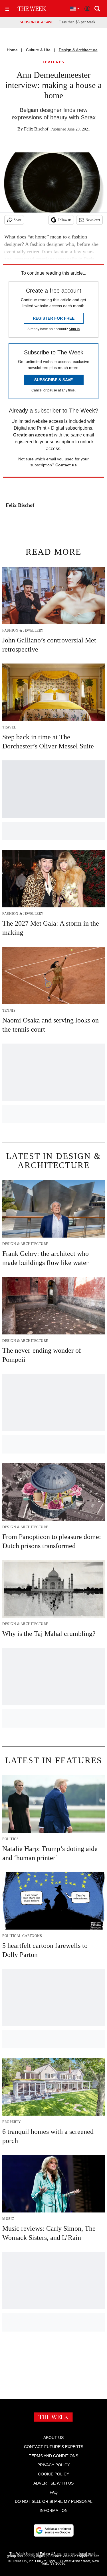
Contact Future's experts (54, 2447)
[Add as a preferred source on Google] (54, 2530)
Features (54, 62)
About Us (53, 2438)
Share (18, 220)
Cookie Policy (53, 2474)
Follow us (64, 220)
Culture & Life (38, 50)
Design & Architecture (78, 50)
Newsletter (93, 220)
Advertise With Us (53, 2483)
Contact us (66, 465)
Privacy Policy (54, 2465)
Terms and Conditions (53, 2456)
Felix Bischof (36, 129)
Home (12, 50)
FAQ (54, 2492)
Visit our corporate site (81, 2556)
